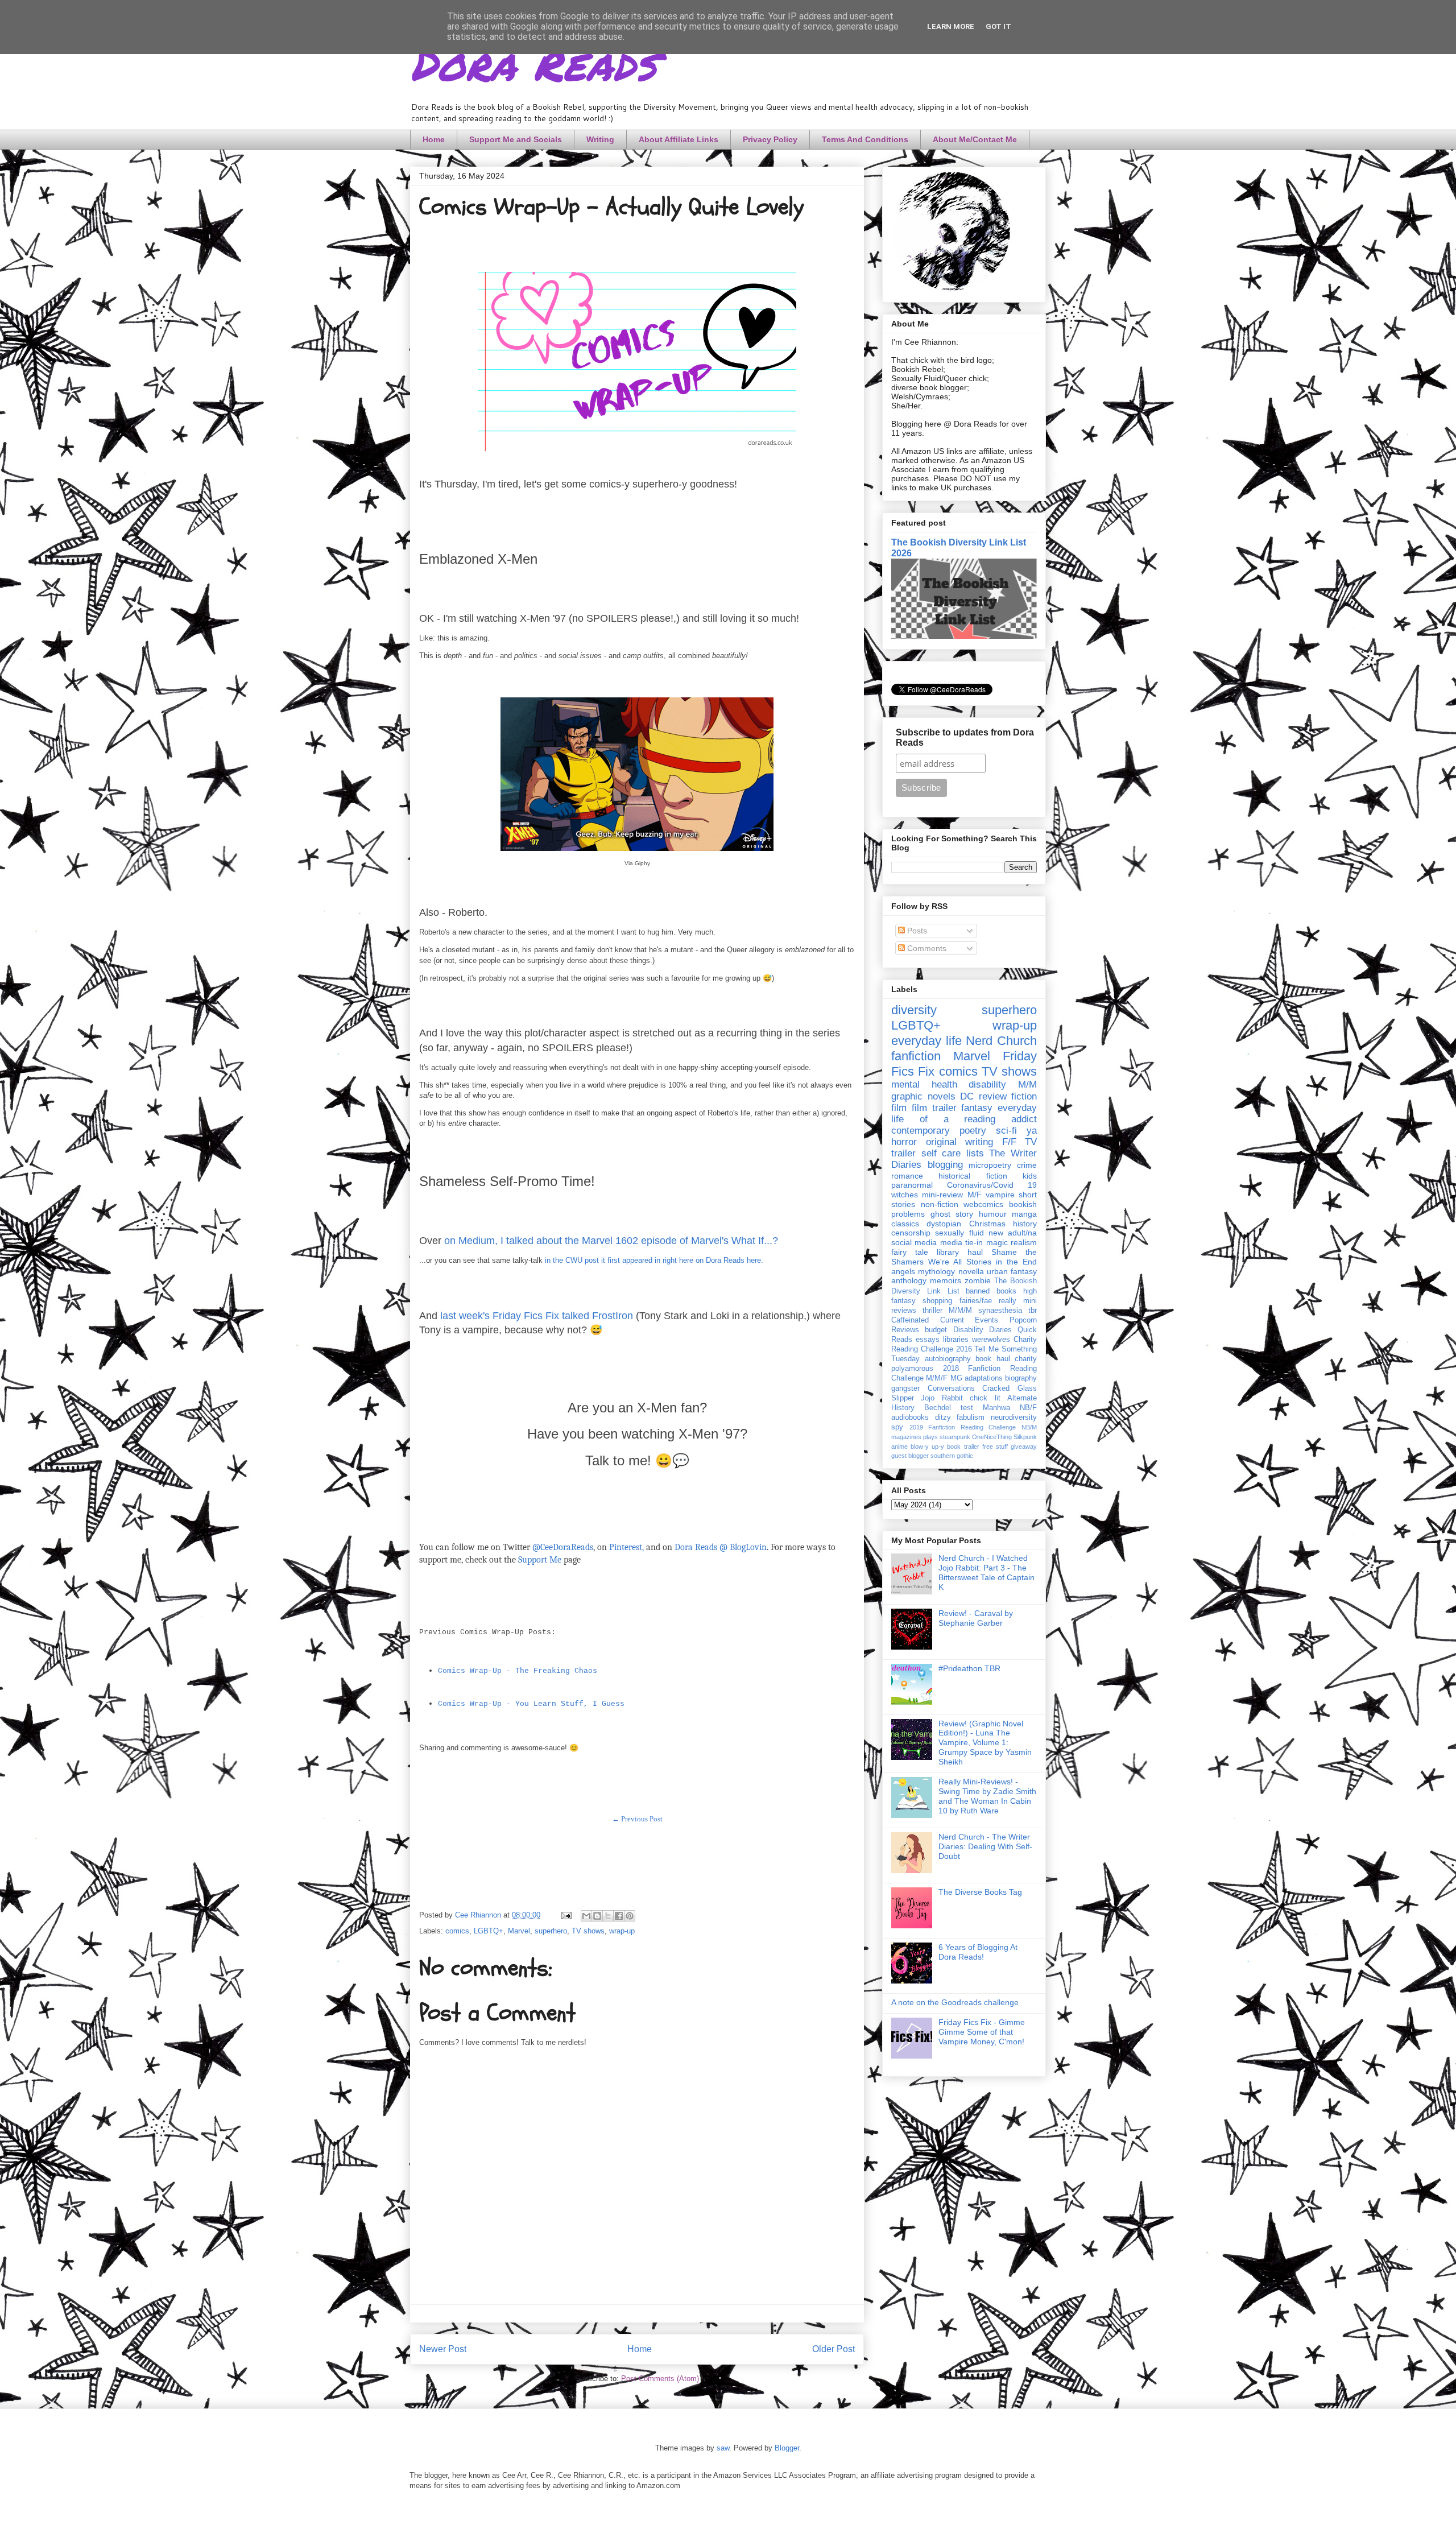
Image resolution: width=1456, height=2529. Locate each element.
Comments (926, 948)
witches (905, 1195)
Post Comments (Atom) (660, 2379)
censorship (911, 1233)
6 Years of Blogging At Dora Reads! (978, 1952)
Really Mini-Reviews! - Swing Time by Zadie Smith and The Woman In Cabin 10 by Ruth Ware (987, 1796)
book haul (993, 1359)
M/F (975, 1195)
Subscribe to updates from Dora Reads (965, 737)
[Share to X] (608, 1916)
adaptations (984, 1378)
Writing (600, 139)
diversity (914, 1010)
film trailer (934, 1108)
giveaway (1024, 1447)
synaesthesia (1000, 1311)
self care (941, 1153)
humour (993, 1214)
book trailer (963, 1447)
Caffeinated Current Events (945, 1320)
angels (903, 1271)
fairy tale (910, 1252)
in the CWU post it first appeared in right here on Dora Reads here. (654, 1260)
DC (967, 1096)
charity (1026, 1359)
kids (1030, 1176)
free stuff (995, 1447)
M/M (1027, 1084)
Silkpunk (1025, 1437)
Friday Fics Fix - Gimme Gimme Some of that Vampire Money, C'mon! (982, 2032)
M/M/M (960, 1311)
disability (987, 1084)
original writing (960, 1142)
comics (457, 1931)
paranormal (912, 1185)
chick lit (985, 1398)
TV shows (588, 1931)
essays (928, 1340)
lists (975, 1153)
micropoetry (990, 1165)
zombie (978, 1280)
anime (899, 1447)
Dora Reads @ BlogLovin (721, 1547)
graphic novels (923, 1096)
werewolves (991, 1340)
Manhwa (996, 1408)
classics (905, 1224)
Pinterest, (626, 1547)
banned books (991, 1291)
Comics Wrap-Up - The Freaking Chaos (518, 1671)
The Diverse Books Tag (980, 1892)
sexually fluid (959, 1233)
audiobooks (910, 1418)
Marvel (519, 1931)
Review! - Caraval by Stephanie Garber (976, 1618)
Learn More (951, 26)
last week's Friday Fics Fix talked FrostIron (537, 1316)
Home (434, 139)
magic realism (1012, 1242)
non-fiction (940, 1204)
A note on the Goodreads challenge (955, 2002)
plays (930, 1437)
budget (936, 1330)
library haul (960, 1252)
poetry (973, 1131)
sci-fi (1006, 1131)
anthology (909, 1280)
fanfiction (916, 1056)
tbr (1033, 1311)
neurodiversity (1014, 1418)
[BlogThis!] (597, 1916)
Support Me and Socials (516, 139)
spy (897, 1427)
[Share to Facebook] (619, 1916)
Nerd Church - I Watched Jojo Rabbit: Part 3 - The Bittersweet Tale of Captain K (986, 1572)
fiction (1024, 1096)
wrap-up (622, 1931)
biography (1021, 1378)
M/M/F (937, 1378)
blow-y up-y (927, 1447)
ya (1032, 1131)
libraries (956, 1340)
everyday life (926, 1041)
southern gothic (952, 1456)
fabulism (971, 1418)
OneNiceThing (992, 1437)
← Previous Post (637, 1819)
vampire (1000, 1195)
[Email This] (586, 1916)
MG (956, 1378)
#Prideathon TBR (969, 1668)
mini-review (942, 1195)
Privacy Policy (770, 139)
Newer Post (443, 2349)
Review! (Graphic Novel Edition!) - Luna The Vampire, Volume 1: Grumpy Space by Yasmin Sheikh (985, 1743)
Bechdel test (949, 1408)
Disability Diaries (983, 1330)
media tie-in (961, 1242)
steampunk (955, 1437)
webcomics (983, 1204)
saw (723, 2448)
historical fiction (973, 1176)
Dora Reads (533, 63)
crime (1027, 1165)
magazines (906, 1437)
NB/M (1029, 1427)
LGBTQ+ (489, 1931)
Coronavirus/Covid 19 (992, 1185)
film (899, 1108)
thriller (932, 1311)
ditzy (943, 1418)
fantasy (977, 1108)
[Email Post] (566, 1915)
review (993, 1096)
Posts (916, 931)
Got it (998, 26)
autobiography (948, 1359)
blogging (945, 1165)
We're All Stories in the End (983, 1262)
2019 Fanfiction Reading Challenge (963, 1427)
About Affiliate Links (679, 139)
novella (971, 1271)
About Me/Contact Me (975, 139)
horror (904, 1142)
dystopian (944, 1224)
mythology (936, 1271)
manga (1024, 1214)
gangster (905, 1389)
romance (907, 1176)
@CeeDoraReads (563, 1547)
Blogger (787, 2448)
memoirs (946, 1280)
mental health (924, 1084)
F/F (1009, 1142)
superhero (551, 1931)
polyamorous (912, 1369)
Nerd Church (1001, 1041)
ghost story (952, 1214)
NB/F (1028, 1408)
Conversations (951, 1389)
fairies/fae (976, 1301)
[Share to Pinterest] (630, 1916)
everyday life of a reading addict (964, 1113)
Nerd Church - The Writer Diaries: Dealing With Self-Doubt (985, 1846)
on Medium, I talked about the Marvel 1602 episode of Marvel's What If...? (611, 1241)
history (1025, 1224)
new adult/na (1013, 1233)
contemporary (921, 1131)
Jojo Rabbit (942, 1398)
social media (914, 1242)
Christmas (987, 1224)
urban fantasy (1012, 1271)
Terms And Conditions (865, 139)
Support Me (540, 1560)
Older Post (834, 2349)
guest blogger (910, 1456)
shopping (937, 1301)
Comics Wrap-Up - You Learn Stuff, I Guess (531, 1704)
